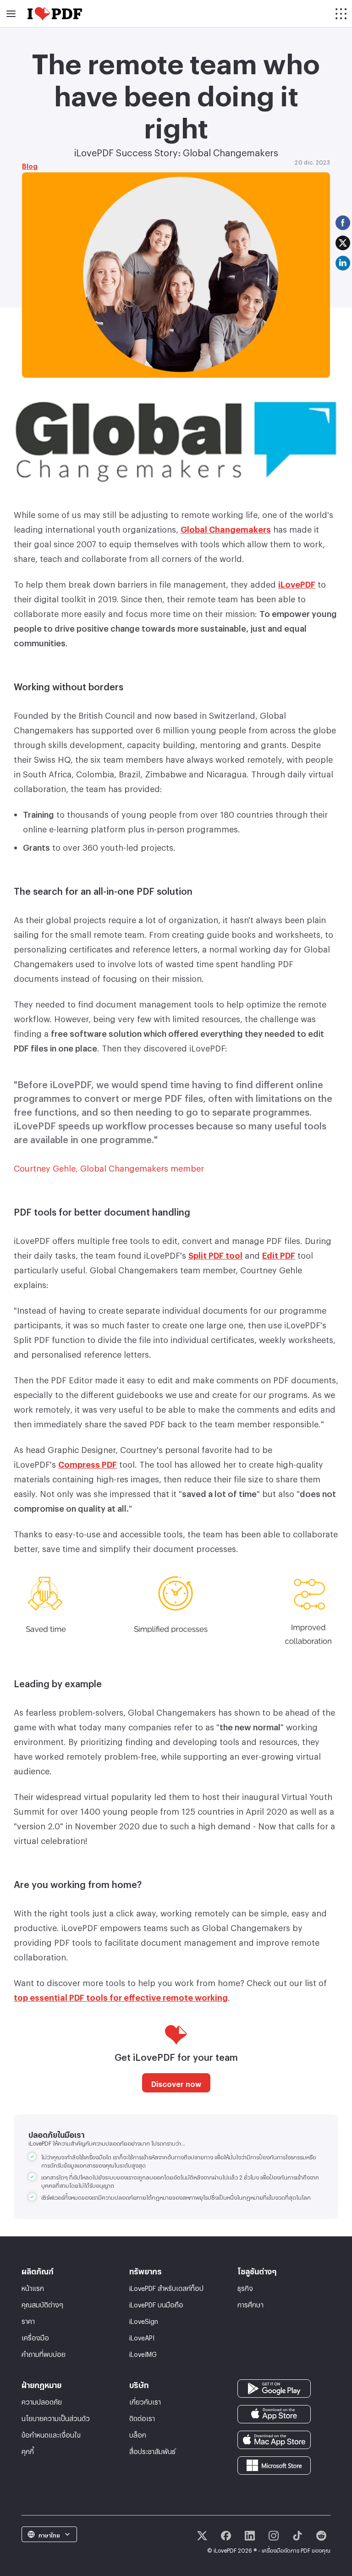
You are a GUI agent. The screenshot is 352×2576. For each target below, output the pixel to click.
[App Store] (274, 2412)
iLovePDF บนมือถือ (156, 2304)
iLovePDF (297, 583)
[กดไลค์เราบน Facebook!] (226, 2536)
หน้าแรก (33, 2287)
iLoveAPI (142, 2337)
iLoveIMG (143, 2353)
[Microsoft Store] (274, 2463)
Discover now (176, 2083)
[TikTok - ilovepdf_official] (297, 2536)
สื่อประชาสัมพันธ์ (152, 2450)
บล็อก (138, 2434)
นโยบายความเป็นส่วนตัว (56, 2417)
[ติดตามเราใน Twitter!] (202, 2536)
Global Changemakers (226, 528)
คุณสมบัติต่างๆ (42, 2304)
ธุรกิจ (245, 2287)
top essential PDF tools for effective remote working (121, 1996)
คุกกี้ (28, 2450)
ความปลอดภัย (42, 2401)
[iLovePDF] (55, 14)
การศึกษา (250, 2304)
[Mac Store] (274, 2438)
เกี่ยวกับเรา (145, 2401)
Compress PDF (88, 1463)
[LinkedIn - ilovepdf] (250, 2536)
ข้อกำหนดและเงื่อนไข (51, 2434)
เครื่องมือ (35, 2337)
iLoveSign (144, 2320)
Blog (30, 165)
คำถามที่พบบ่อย (44, 2353)
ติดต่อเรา (142, 2417)
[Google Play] (274, 2386)
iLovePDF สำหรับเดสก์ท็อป (166, 2287)
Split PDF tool (215, 1254)
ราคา (28, 2320)
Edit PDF (279, 1254)
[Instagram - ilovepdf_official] (274, 2536)
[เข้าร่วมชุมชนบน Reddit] (321, 2536)
